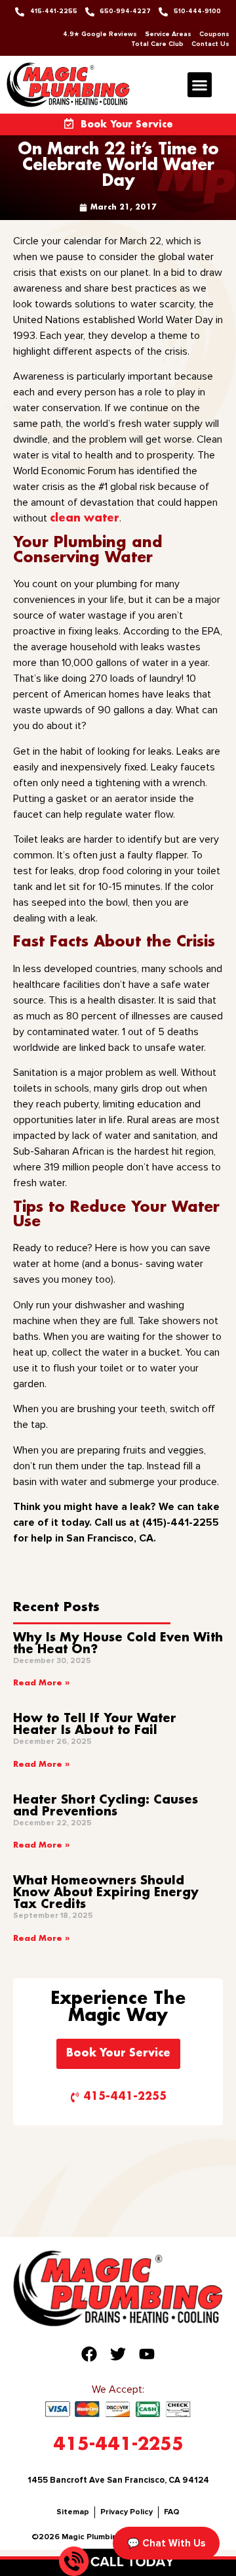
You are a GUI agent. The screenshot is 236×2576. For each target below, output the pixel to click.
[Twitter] (118, 2354)
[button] (200, 85)
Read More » (41, 1683)
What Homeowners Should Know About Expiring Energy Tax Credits (106, 1893)
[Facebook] (89, 2354)
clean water (85, 519)
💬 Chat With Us (166, 2543)
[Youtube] (147, 2354)
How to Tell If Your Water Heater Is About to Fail (95, 1725)
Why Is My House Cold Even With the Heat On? (118, 1644)
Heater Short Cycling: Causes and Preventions (106, 1806)
